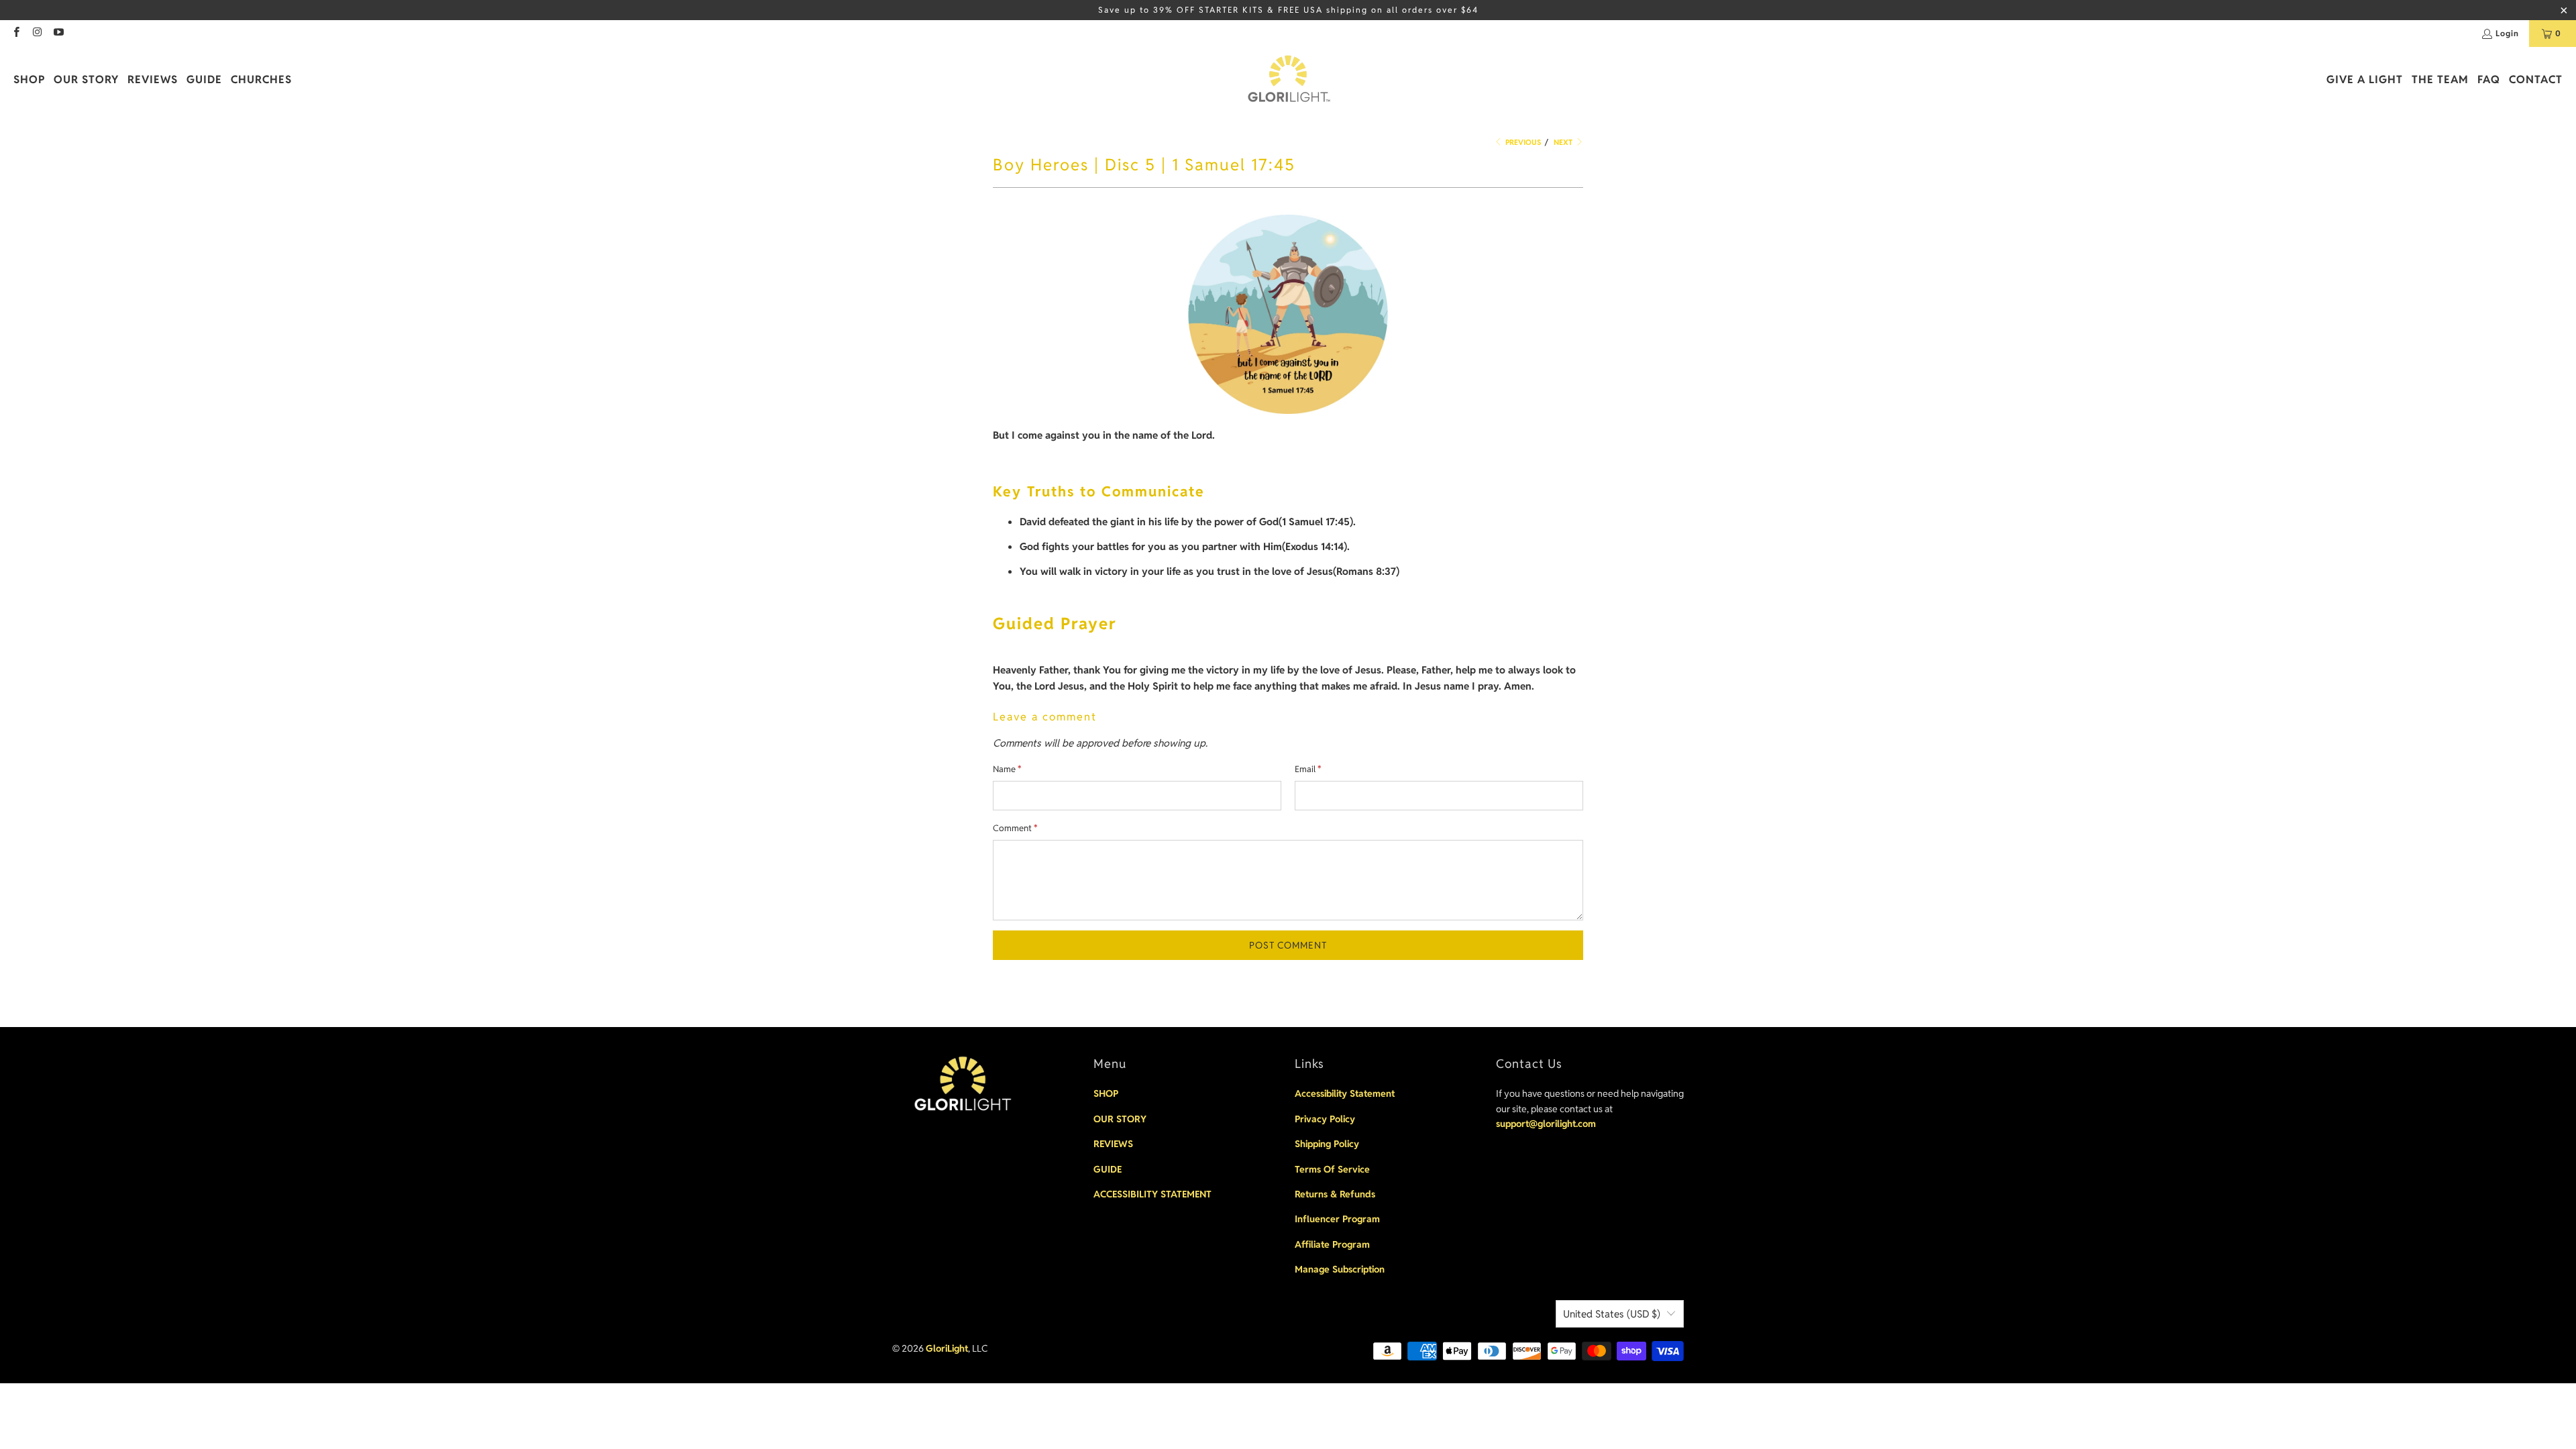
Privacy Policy (1325, 1119)
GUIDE (1108, 1169)
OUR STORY (1120, 1119)
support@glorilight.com (1546, 1124)
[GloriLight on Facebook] (16, 33)
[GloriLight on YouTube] (58, 33)
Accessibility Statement (1345, 1093)
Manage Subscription (1340, 1269)
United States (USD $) (1612, 1314)
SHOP (1106, 1093)
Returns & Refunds (1335, 1194)
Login (2507, 33)
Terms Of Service (1332, 1169)
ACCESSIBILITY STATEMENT (1152, 1194)
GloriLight (947, 1348)
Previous (1522, 142)
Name (1007, 769)
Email (1308, 769)
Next (1564, 142)
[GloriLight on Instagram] (37, 33)
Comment (1015, 828)
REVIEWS (1113, 1144)
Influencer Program (1337, 1219)
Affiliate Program (1332, 1244)
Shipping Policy (1327, 1144)
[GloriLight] (1288, 80)
